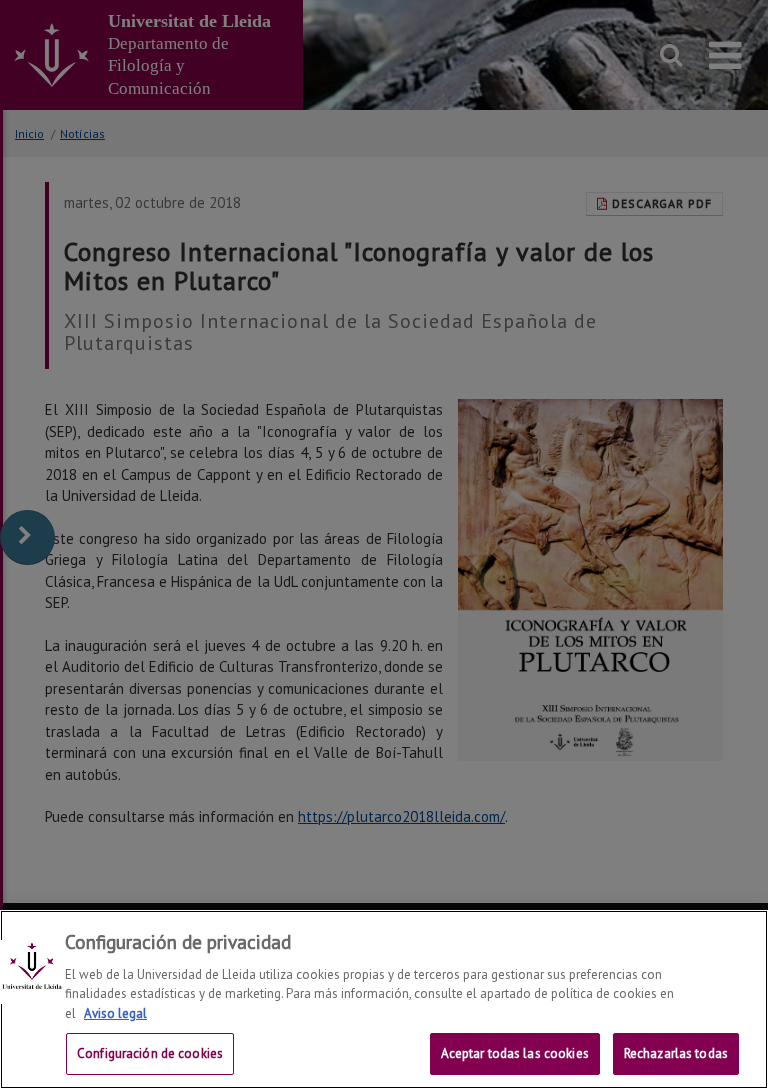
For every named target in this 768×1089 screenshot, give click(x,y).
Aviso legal (115, 1013)
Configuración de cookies (150, 1053)
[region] (384, 999)
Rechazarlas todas (676, 1053)
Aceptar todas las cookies (515, 1053)
